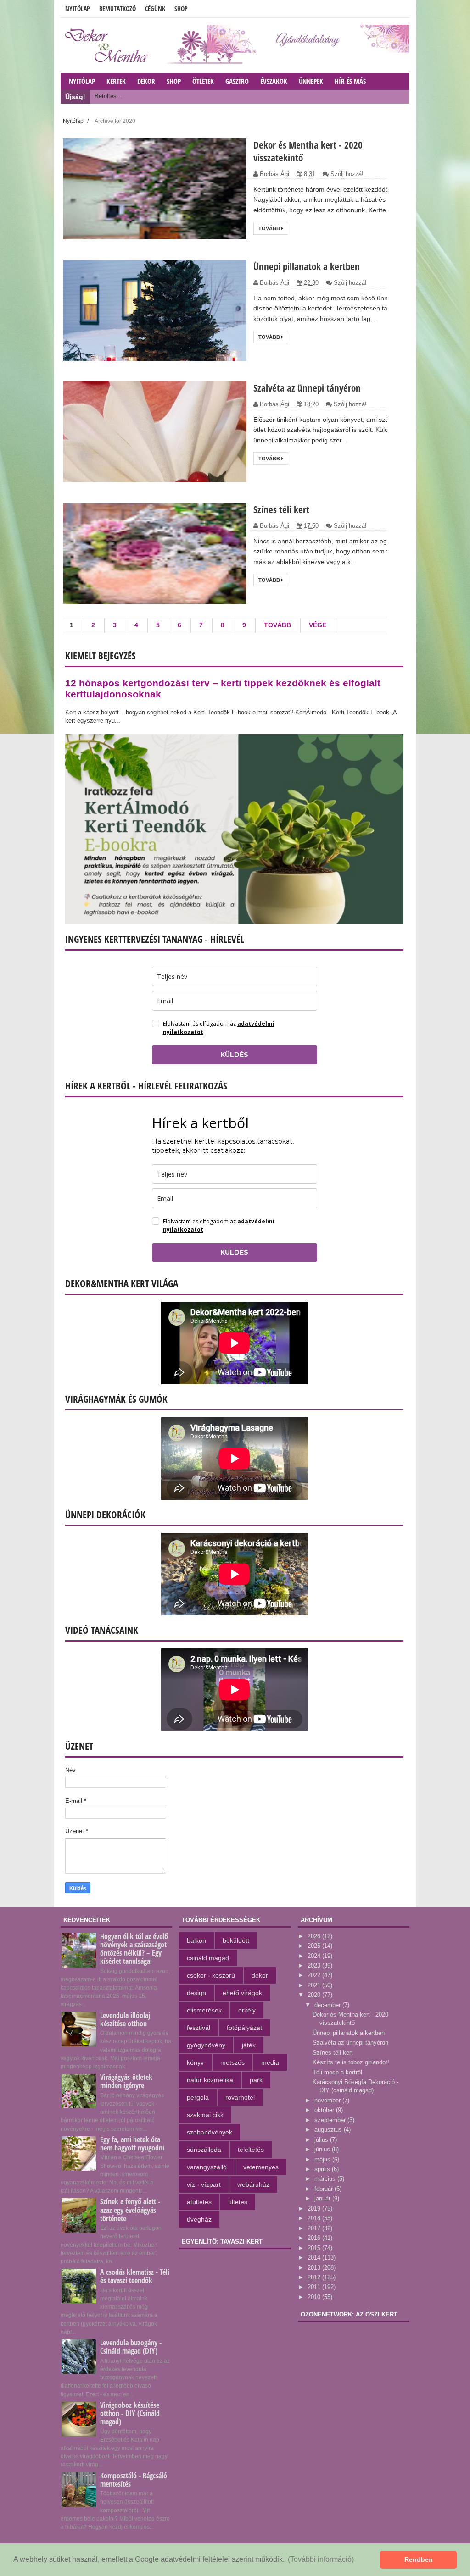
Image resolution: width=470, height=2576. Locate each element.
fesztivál (199, 2028)
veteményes (261, 2167)
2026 (315, 1936)
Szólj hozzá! (347, 174)
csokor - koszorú (211, 1975)
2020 (315, 1995)
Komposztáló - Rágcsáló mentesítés (134, 2480)
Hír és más (350, 81)
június (323, 2149)
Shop (181, 8)
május (323, 2159)
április (323, 2169)
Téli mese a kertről (337, 2072)
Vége (318, 625)
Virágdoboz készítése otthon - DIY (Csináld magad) (130, 2413)
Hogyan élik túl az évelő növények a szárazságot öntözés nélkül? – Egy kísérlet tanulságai (134, 1949)
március (326, 2179)
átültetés (199, 2202)
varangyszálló (207, 2167)
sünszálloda (204, 2150)
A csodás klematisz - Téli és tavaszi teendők (135, 2276)
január (323, 2198)
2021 (315, 1985)
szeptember (331, 2120)
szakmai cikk (205, 2115)
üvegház (199, 2219)
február (325, 2189)
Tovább (270, 228)
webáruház (253, 2184)
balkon (196, 1940)
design (196, 1993)
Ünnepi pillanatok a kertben (307, 266)
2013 (315, 2268)
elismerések (204, 2010)
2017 (315, 2228)
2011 (315, 2287)
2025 (315, 1946)
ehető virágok (242, 1993)
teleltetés (251, 2150)
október (325, 2110)
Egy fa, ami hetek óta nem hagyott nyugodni (132, 2144)
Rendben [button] (419, 2559)
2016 (315, 2238)
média (270, 2062)
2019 (315, 2208)
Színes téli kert (281, 509)
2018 (315, 2218)
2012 (315, 2277)
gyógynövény (206, 2045)
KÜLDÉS (234, 1055)
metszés (232, 2062)
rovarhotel (240, 2097)
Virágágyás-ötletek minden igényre (126, 2081)
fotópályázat (244, 2028)
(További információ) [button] (321, 2559)
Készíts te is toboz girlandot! (351, 2062)
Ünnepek (311, 81)
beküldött (236, 1940)
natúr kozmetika (210, 2080)
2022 (315, 1975)
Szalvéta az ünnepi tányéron (307, 388)
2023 (315, 1965)
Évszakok (274, 81)
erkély (247, 2010)
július (322, 2140)
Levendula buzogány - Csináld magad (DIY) (131, 2347)
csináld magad (208, 1958)
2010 (315, 2297)
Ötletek (203, 81)
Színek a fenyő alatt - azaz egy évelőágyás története (130, 2210)
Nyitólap (78, 8)
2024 (315, 1956)
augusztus (329, 2130)
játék (249, 2045)
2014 (315, 2258)
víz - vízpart (204, 2184)
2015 (315, 2248)
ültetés (238, 2202)
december (328, 2005)
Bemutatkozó (117, 8)
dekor (260, 1975)
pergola (198, 2097)
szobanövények (210, 2132)
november (328, 2100)
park (256, 2080)
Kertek (116, 81)
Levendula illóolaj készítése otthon (125, 2019)
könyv (195, 2062)
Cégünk (155, 8)
